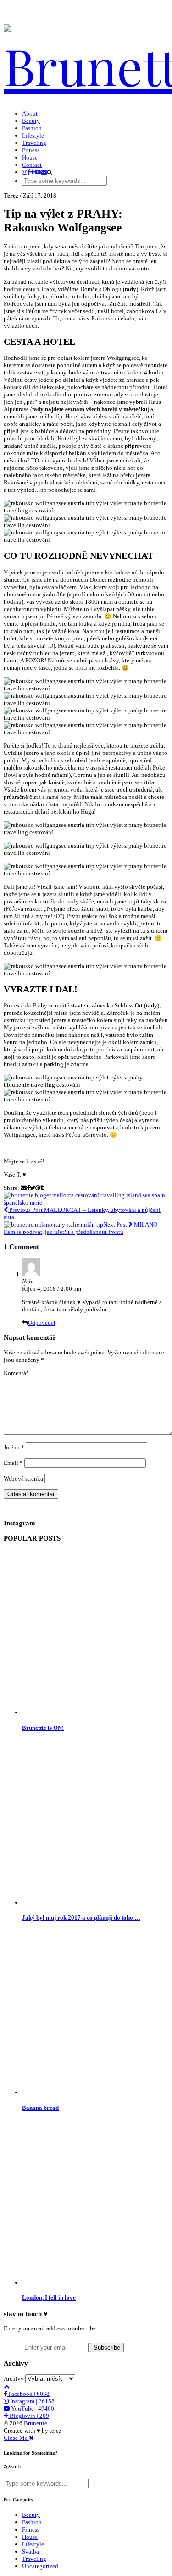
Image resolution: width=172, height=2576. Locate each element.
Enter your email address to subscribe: (51, 2328)
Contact (32, 165)
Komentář (16, 1373)
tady (130, 289)
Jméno (14, 1447)
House (30, 157)
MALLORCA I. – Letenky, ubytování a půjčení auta (82, 1214)
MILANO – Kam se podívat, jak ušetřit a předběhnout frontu (83, 1228)
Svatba (31, 2551)
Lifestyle (33, 135)
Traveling (34, 143)
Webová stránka (23, 1478)
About (30, 113)
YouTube (32, 2408)
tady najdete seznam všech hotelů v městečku (90, 409)
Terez (11, 195)
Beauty (31, 121)
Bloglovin (29, 2416)
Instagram (32, 2401)
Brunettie (36, 2423)
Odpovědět (42, 1323)
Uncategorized (40, 2566)
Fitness (31, 150)
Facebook (28, 2394)
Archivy (14, 2379)
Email (13, 1463)
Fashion (32, 128)
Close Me (16, 2438)
